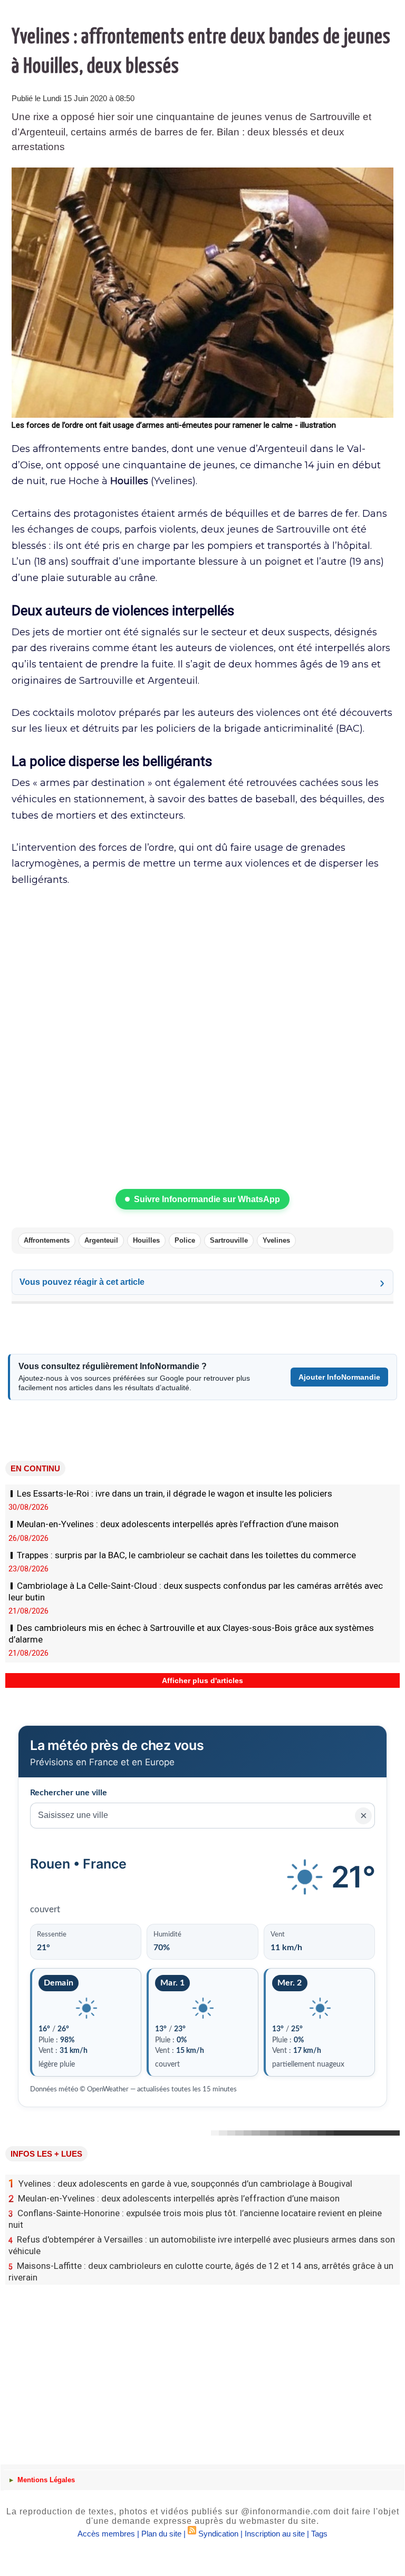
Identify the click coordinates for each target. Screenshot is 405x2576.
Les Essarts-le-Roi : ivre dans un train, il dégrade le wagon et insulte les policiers (175, 1493)
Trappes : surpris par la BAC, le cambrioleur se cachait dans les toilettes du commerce (186, 1555)
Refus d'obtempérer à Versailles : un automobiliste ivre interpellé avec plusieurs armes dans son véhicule (202, 2245)
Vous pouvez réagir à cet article (82, 1282)
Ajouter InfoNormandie (339, 1377)
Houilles (146, 1240)
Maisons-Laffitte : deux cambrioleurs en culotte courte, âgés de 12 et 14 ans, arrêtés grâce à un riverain (201, 2272)
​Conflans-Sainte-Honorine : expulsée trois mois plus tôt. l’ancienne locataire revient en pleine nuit (195, 2219)
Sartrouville (229, 1240)
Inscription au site (275, 2534)
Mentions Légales (45, 2480)
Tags (319, 2534)
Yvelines (276, 1240)
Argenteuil (101, 1240)
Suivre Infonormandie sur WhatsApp (207, 1199)
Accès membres (106, 2534)
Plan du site (161, 2534)
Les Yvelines (29, 1695)
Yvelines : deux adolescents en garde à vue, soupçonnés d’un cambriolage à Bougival (180, 2184)
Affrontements (47, 1240)
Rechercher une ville (69, 1793)
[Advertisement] (202, 2364)
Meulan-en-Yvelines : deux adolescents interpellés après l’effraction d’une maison (178, 1524)
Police (185, 1240)
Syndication (218, 2534)
